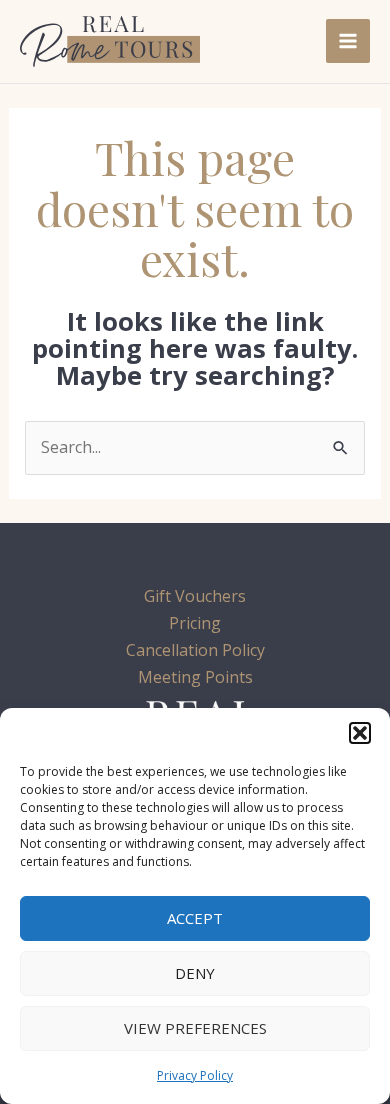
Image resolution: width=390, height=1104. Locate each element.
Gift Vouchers (195, 596)
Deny (195, 973)
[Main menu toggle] (348, 41)
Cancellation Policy (195, 650)
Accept (195, 918)
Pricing (195, 623)
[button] (360, 733)
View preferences (195, 1028)
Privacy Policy (195, 1075)
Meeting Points (195, 677)
